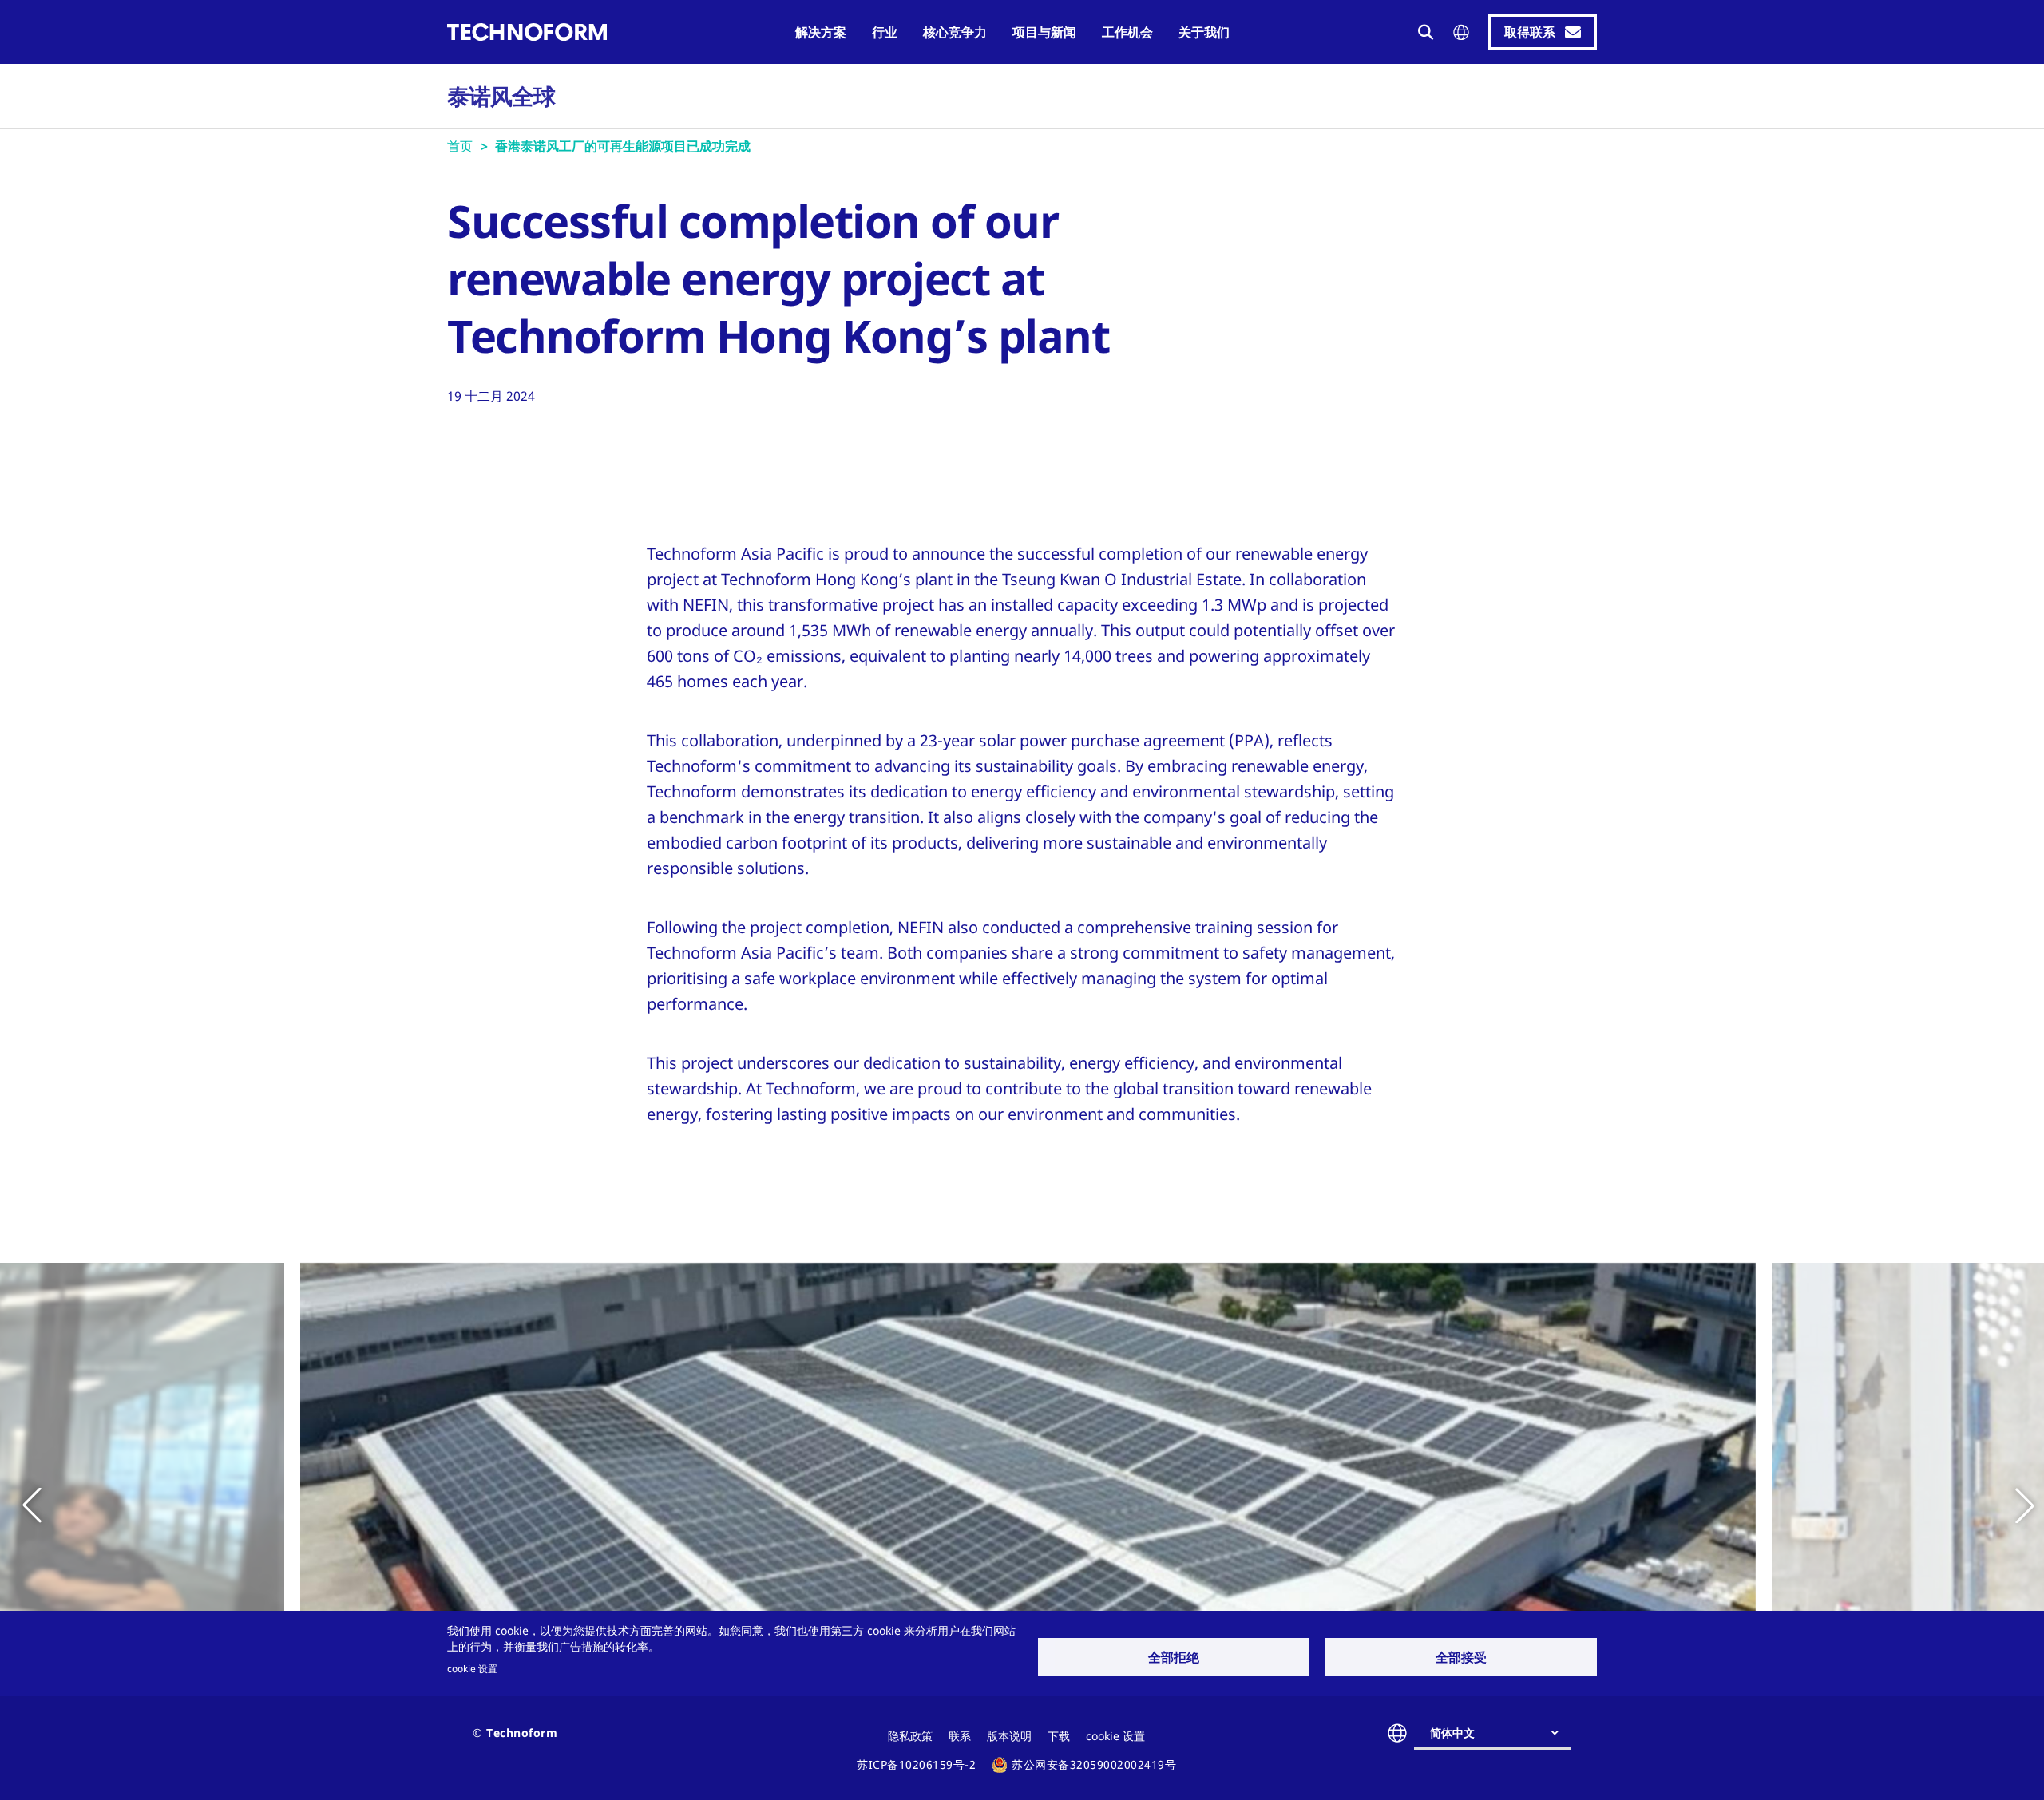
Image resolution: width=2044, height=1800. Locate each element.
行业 (885, 32)
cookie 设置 (472, 1668)
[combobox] (1499, 1733)
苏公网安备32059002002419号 (1094, 1764)
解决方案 (821, 32)
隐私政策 (910, 1736)
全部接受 (1461, 1657)
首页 (460, 146)
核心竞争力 (955, 32)
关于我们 (1204, 32)
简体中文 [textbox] (1452, 1733)
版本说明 (1009, 1736)
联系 (960, 1736)
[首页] (527, 32)
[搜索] (1426, 32)
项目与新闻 (1044, 32)
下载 (1059, 1736)
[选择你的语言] (1461, 32)
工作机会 (1127, 32)
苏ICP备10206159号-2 (916, 1764)
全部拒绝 (1174, 1657)
